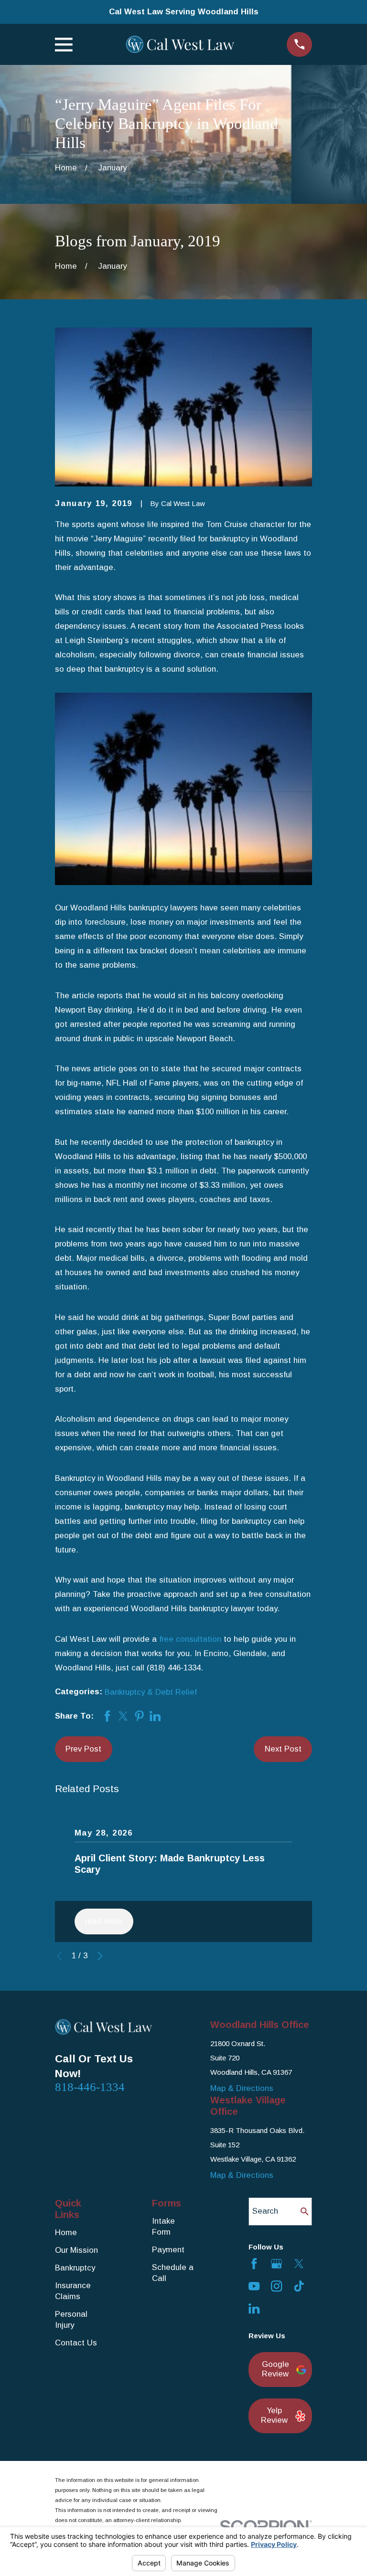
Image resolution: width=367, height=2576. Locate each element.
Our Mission (76, 2250)
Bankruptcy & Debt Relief (151, 1692)
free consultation (190, 1639)
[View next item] (100, 1956)
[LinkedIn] (254, 2308)
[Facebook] (254, 2264)
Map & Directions (242, 2088)
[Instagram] (276, 2286)
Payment (168, 2250)
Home (66, 2233)
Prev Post (83, 1749)
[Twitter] (299, 2264)
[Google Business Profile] (276, 2264)
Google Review (275, 2369)
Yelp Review (274, 2415)
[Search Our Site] (305, 2212)
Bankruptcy (75, 2268)
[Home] (180, 44)
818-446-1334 (90, 2087)
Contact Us (76, 2343)
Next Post (283, 1749)
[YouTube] (254, 2286)
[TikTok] (299, 2286)
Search (265, 2211)
